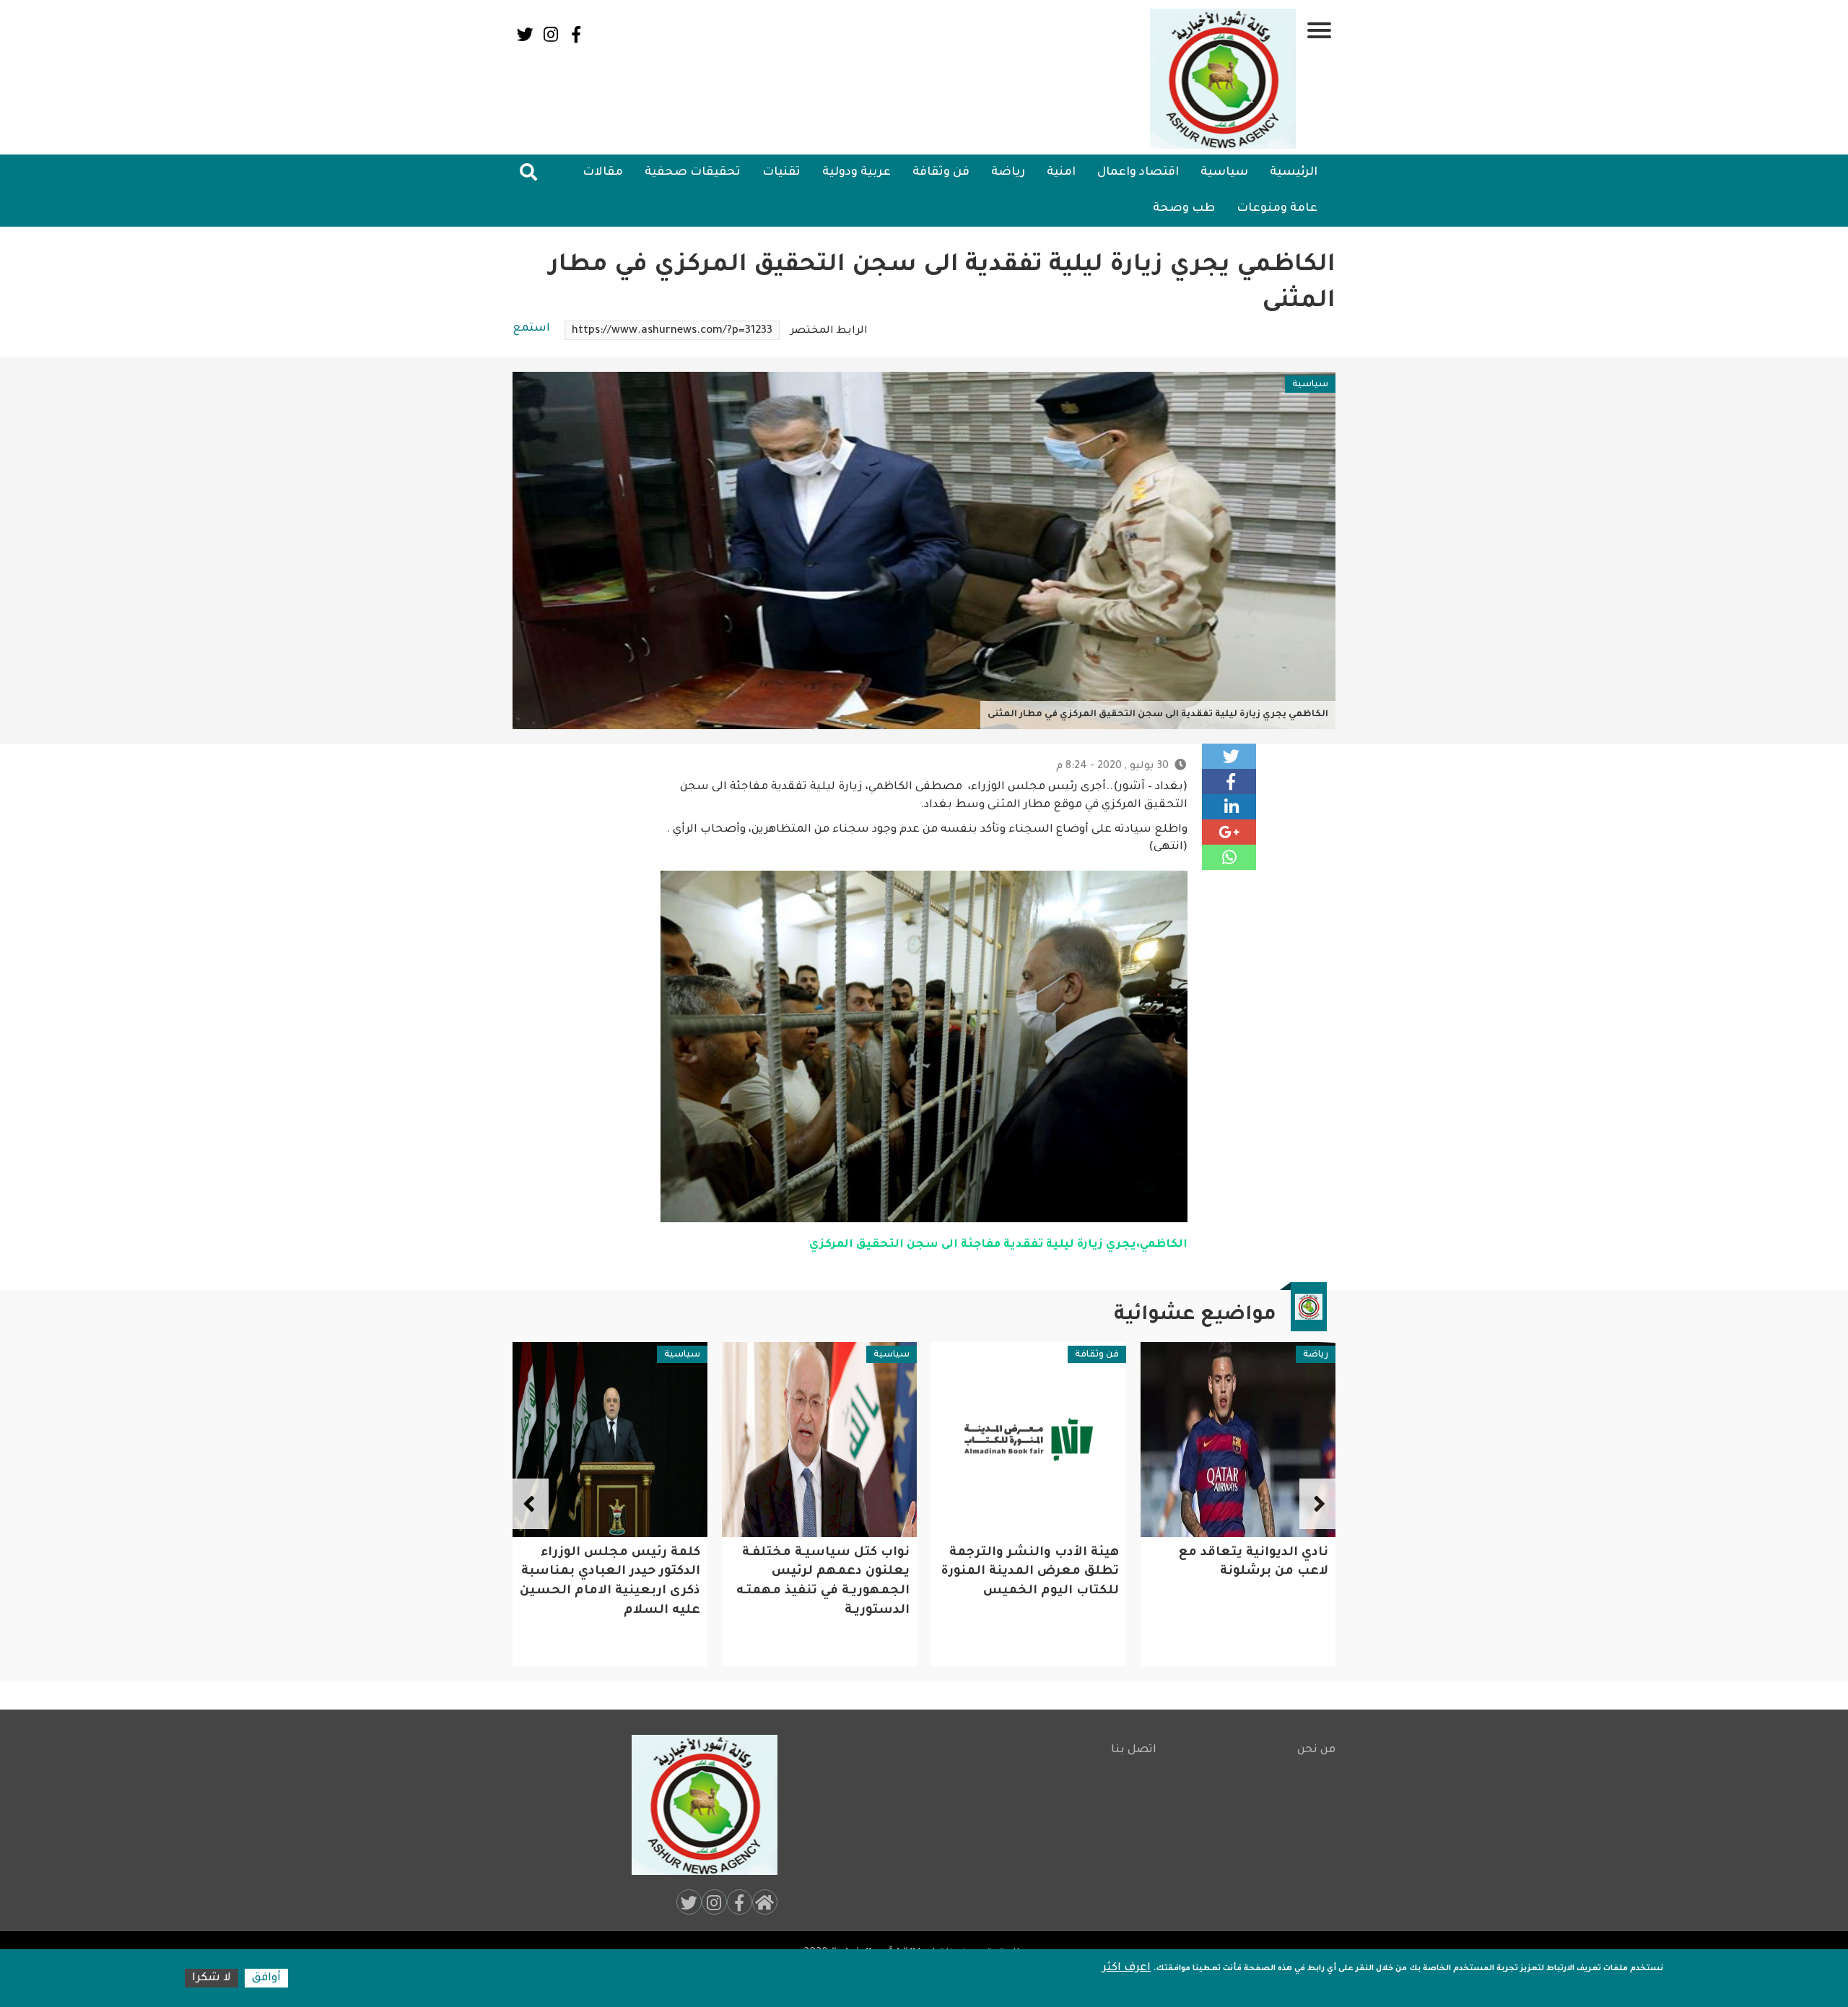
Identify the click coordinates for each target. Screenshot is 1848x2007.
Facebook (576, 34)
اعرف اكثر (1126, 1968)
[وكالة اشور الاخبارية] (1224, 79)
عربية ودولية (857, 173)
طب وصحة (1184, 209)
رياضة (1008, 173)
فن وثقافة (941, 173)
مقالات (603, 173)
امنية (1061, 173)
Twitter (525, 34)
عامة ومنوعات (1277, 209)
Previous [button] (1317, 1504)
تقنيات (781, 173)
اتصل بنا (1134, 1750)
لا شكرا (212, 1978)
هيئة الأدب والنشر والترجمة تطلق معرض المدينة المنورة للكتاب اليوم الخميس (1239, 1572)
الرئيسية (1294, 173)
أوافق (266, 1978)
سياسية (1224, 173)
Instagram (550, 34)
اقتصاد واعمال (1138, 173)
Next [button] (531, 1504)
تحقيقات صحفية (693, 173)
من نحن (1316, 1750)
